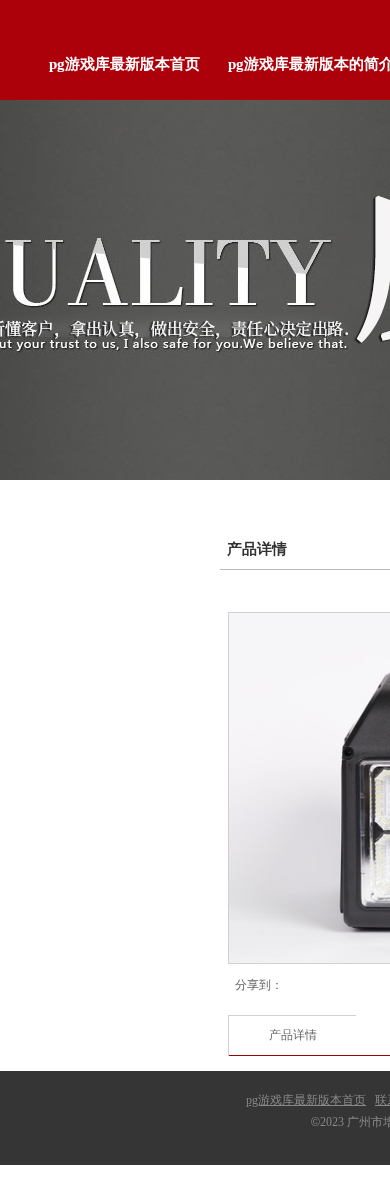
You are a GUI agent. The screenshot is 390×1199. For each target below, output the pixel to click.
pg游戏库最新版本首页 (306, 1100)
